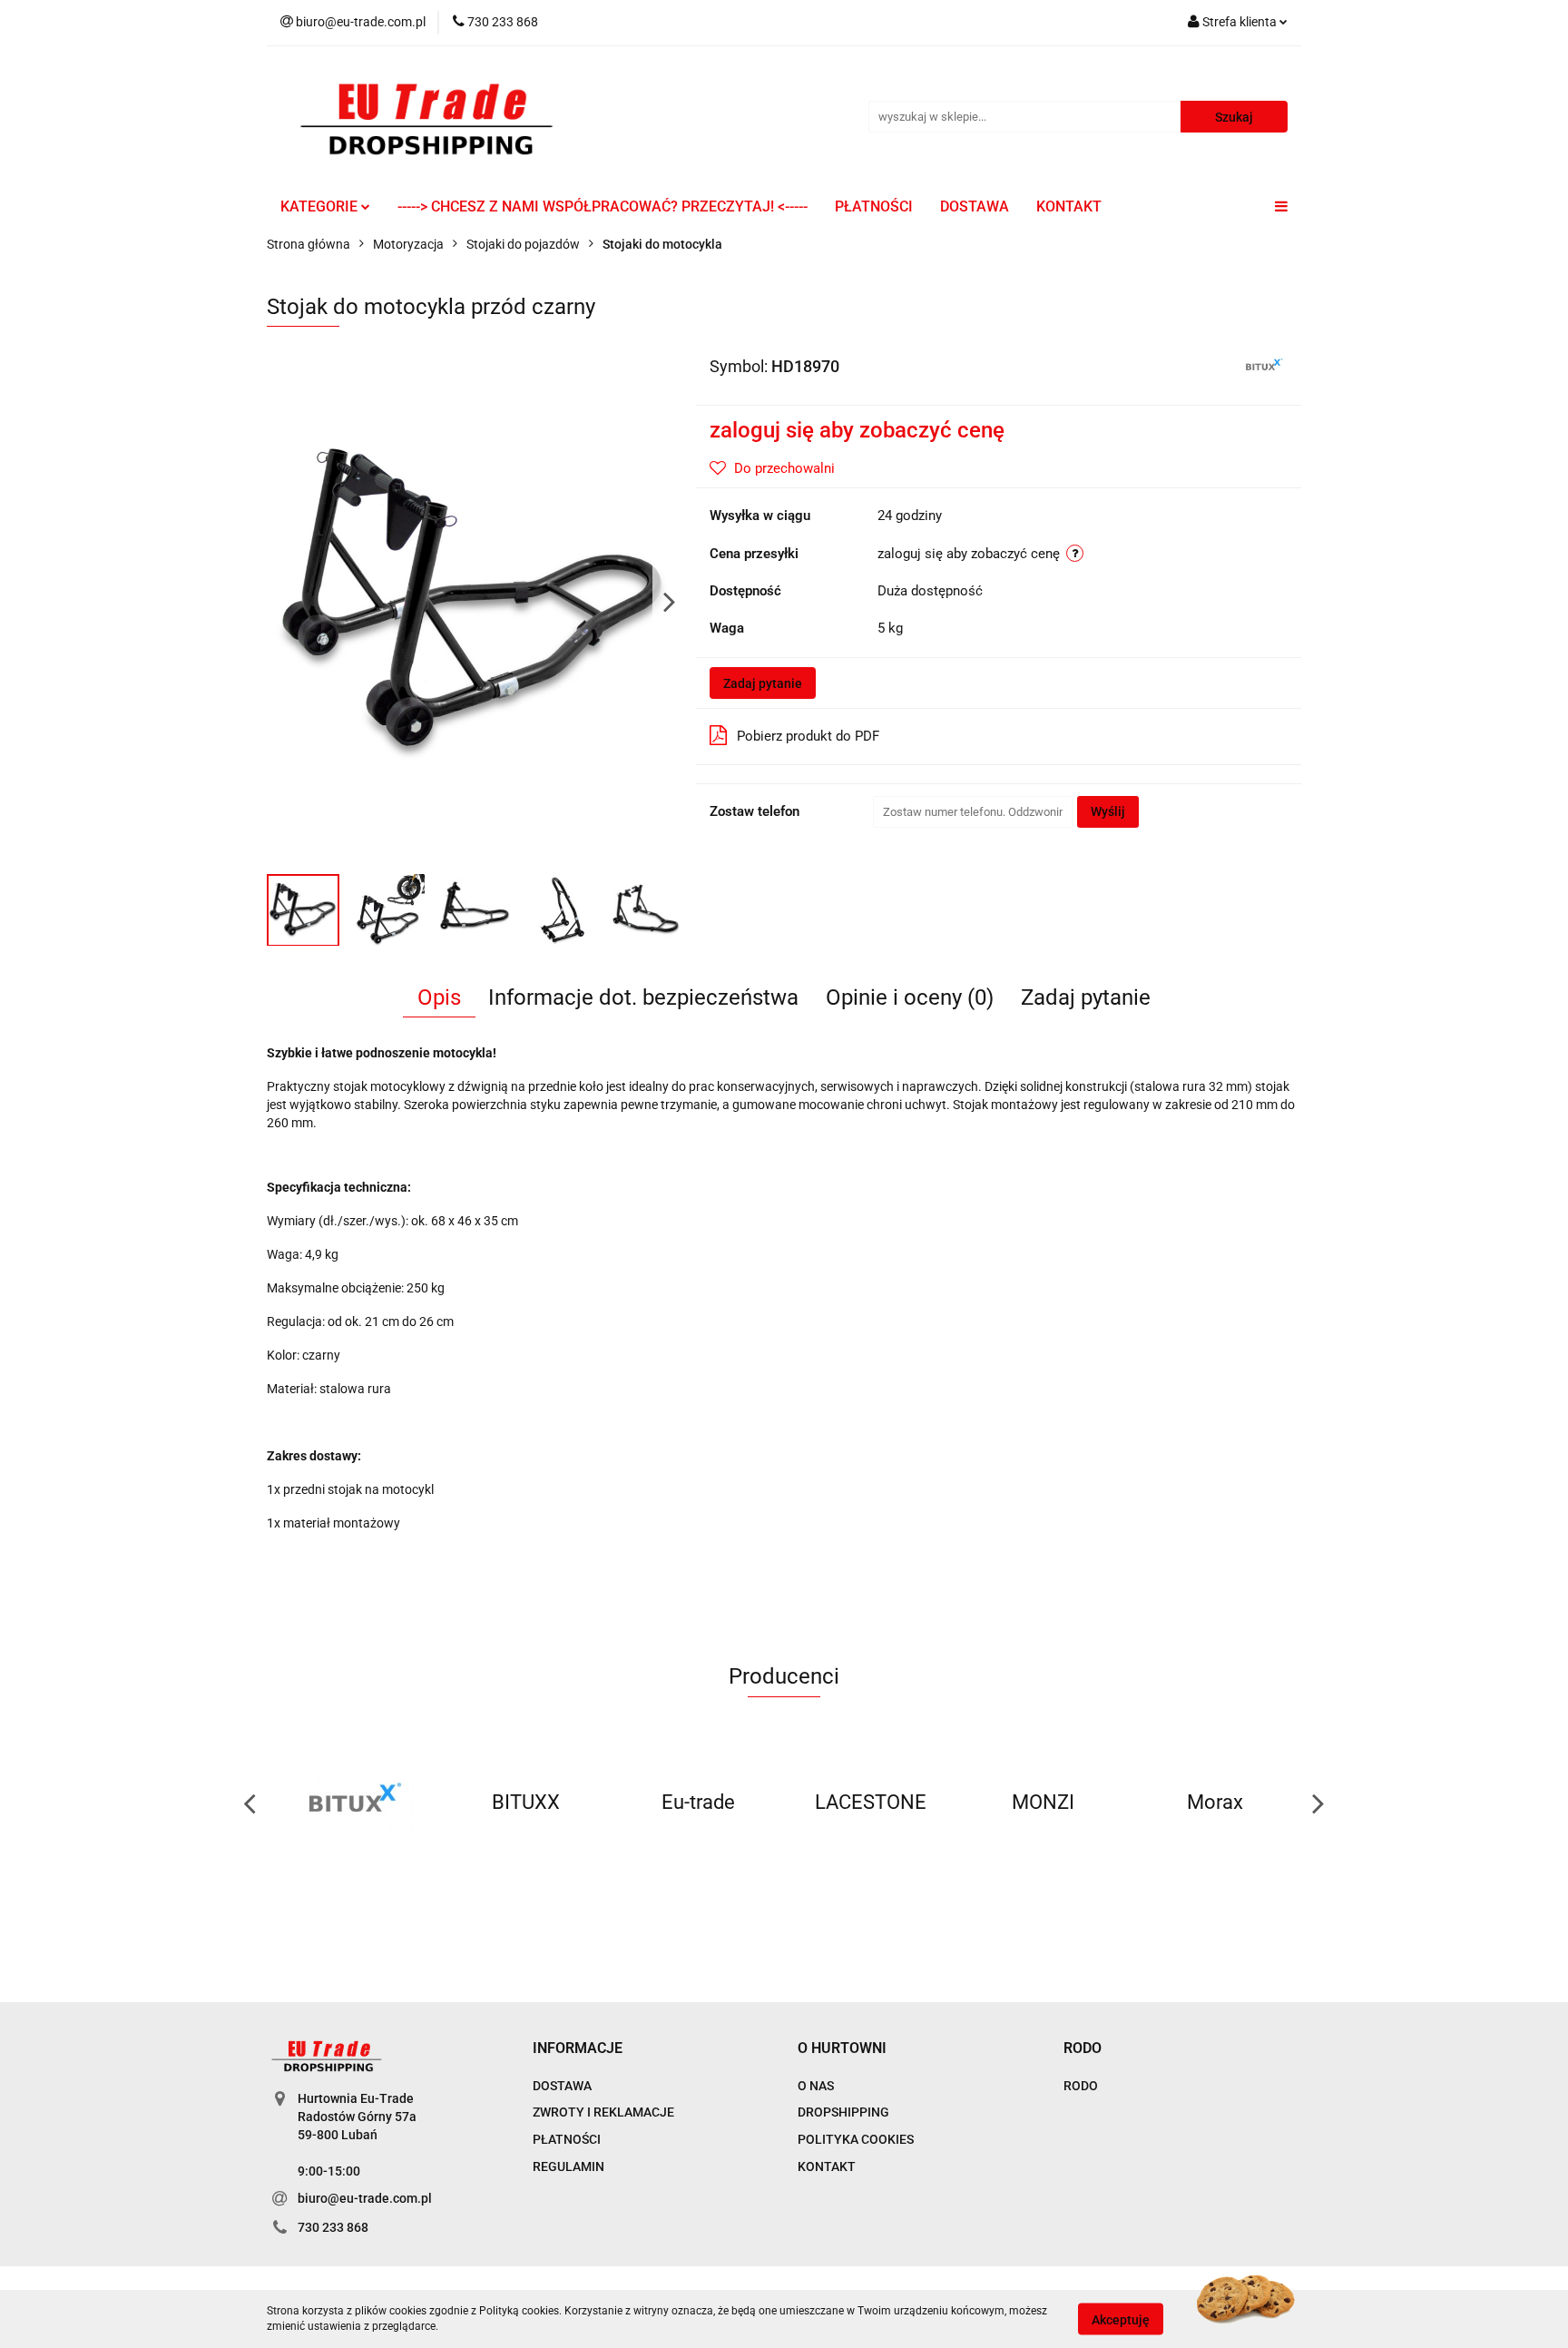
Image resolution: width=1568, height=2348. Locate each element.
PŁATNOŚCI (874, 206)
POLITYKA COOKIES (856, 2139)
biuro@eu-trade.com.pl (365, 2198)
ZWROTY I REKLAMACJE (603, 2112)
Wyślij (1108, 811)
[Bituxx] (1264, 365)
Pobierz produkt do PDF (808, 736)
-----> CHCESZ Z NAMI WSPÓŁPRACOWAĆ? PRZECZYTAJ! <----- (603, 206)
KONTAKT (1069, 206)
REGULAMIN (568, 2166)
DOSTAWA (975, 206)
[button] (578, 2049)
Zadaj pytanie (763, 683)
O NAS (816, 2086)
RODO (1081, 2086)
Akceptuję (1121, 2319)
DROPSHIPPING (843, 2112)
